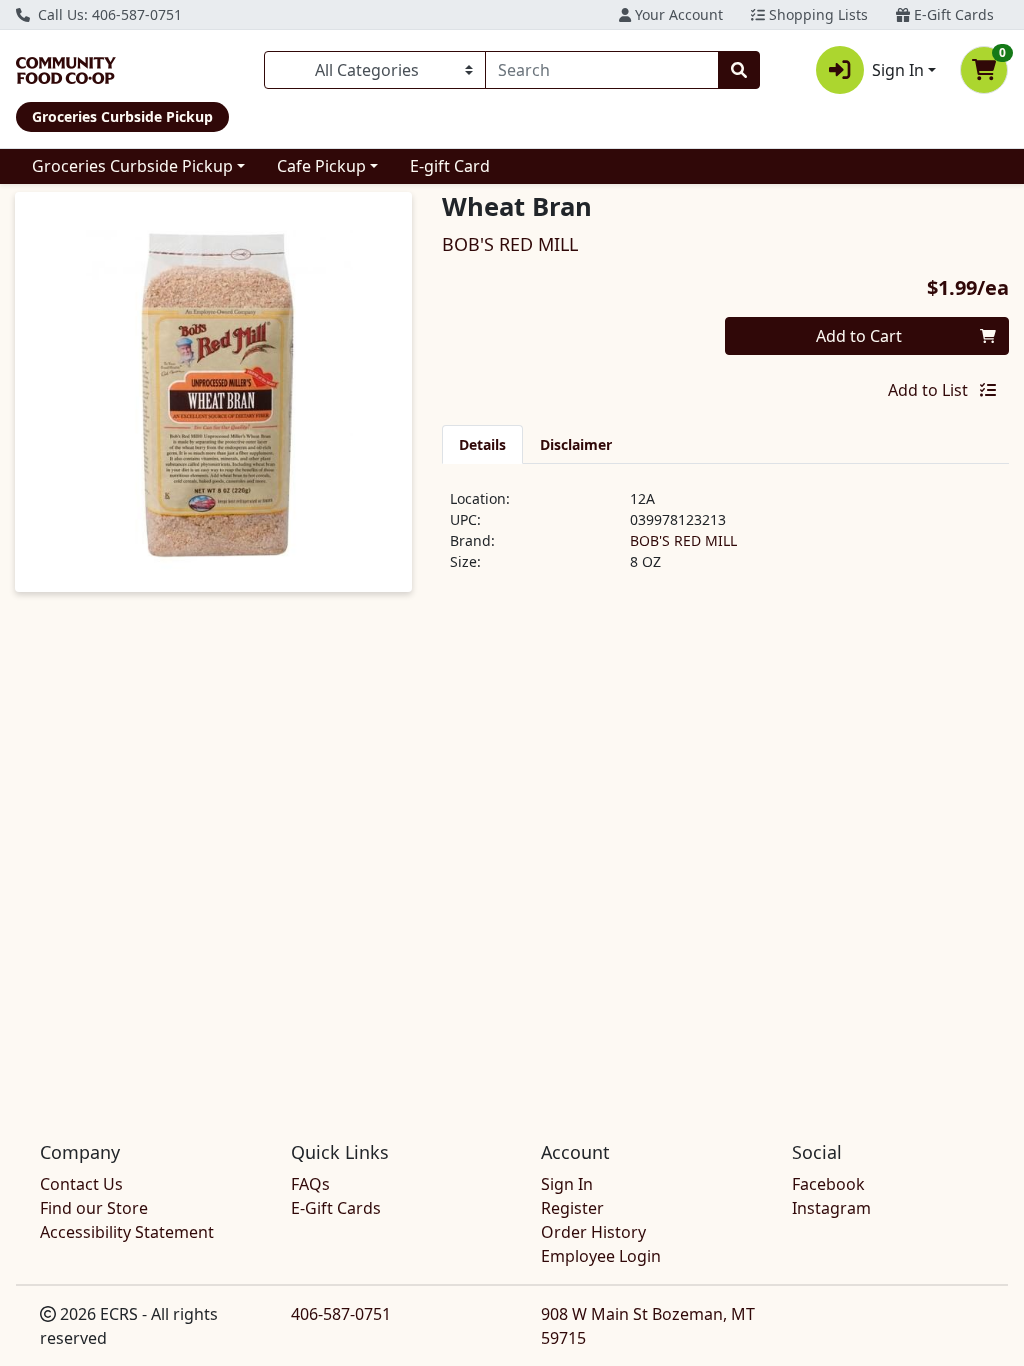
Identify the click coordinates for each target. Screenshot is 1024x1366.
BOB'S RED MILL (683, 540)
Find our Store (94, 1208)
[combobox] (602, 70)
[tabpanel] (725, 538)
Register (572, 1208)
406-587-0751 (341, 1314)
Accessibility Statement (127, 1232)
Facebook (828, 1184)
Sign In (567, 1184)
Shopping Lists (816, 14)
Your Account (677, 14)
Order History (593, 1232)
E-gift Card (450, 166)
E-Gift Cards (952, 14)
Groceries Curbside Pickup (132, 166)
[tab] (482, 444)
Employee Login (601, 1256)
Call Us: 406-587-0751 (108, 14)
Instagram (831, 1208)
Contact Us (81, 1184)
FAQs (310, 1184)
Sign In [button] (898, 70)
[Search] (739, 70)
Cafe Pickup (321, 166)
